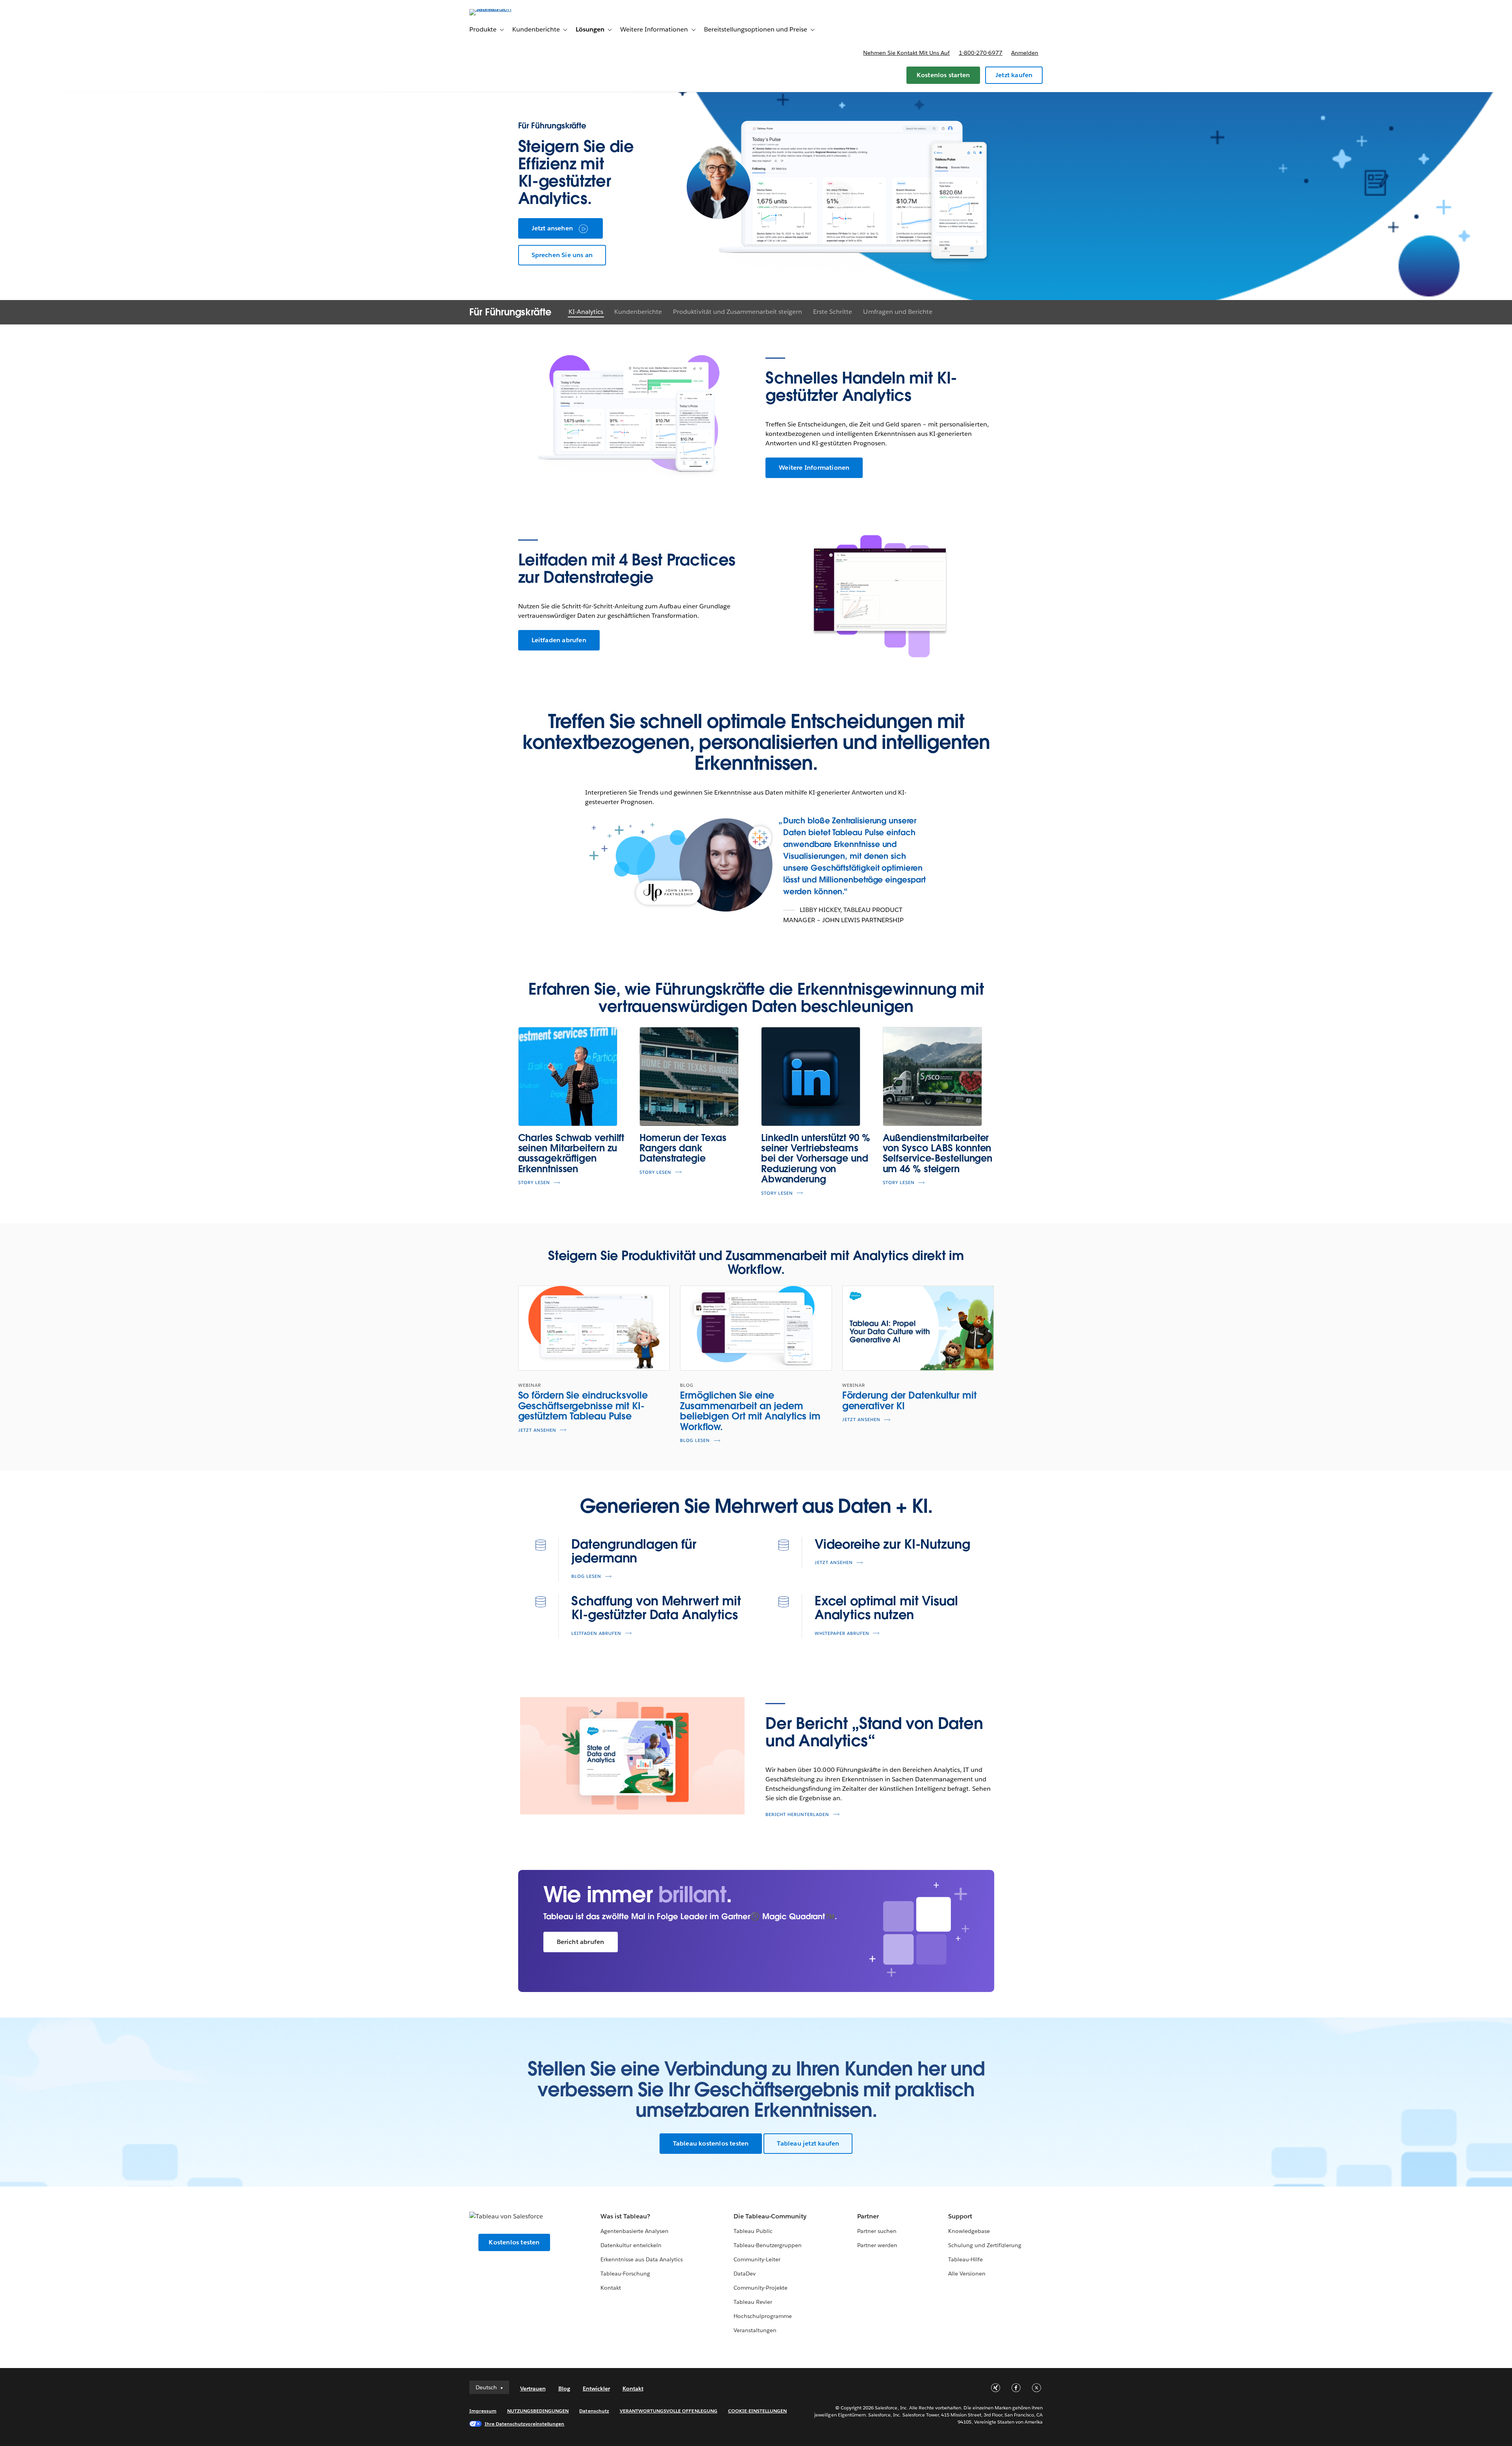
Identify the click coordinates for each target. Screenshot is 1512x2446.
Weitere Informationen (814, 468)
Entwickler (596, 2389)
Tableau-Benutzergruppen (768, 2245)
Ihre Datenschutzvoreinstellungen (525, 2424)
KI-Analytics (586, 312)
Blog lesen (695, 1441)
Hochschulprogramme (763, 2316)
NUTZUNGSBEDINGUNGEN (538, 2411)
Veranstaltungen (755, 2330)
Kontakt (611, 2288)
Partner (868, 2216)
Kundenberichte (638, 312)
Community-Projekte (761, 2288)
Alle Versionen (967, 2274)
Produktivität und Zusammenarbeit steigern (737, 312)
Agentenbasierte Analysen (635, 2231)
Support (960, 2216)
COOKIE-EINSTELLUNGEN (758, 2411)
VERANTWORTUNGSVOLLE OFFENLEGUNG (669, 2411)
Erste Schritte (833, 312)
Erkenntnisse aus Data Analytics (642, 2259)
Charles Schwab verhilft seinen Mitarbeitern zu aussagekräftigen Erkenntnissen (571, 1153)
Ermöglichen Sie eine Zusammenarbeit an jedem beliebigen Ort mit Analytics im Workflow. (750, 1411)
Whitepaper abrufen (842, 1633)
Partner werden (877, 2245)
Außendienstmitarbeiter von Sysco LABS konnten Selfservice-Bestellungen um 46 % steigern (938, 1153)
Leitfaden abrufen (559, 640)
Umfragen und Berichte (898, 312)
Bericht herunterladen (797, 1815)
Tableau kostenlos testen (711, 2143)
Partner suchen (877, 2231)
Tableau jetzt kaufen (808, 2143)
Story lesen (534, 1183)
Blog (564, 2389)
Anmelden (1025, 53)
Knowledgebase (969, 2231)
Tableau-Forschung (625, 2274)
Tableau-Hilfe (965, 2259)
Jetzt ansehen (552, 228)
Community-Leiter (757, 2259)
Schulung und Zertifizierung (985, 2245)
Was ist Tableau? (625, 2216)
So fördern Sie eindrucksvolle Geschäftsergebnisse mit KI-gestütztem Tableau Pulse (583, 1406)
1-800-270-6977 (981, 53)
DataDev (745, 2274)
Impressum (483, 2411)
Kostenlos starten (943, 75)
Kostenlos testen (514, 2242)
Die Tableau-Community (770, 2216)
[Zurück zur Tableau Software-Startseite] (503, 9)
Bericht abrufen (581, 1942)
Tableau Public (753, 2231)
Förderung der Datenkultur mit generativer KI (909, 1400)
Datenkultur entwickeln (631, 2245)
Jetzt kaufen (1014, 75)
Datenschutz (594, 2411)
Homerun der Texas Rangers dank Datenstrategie (683, 1148)
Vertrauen (533, 2389)
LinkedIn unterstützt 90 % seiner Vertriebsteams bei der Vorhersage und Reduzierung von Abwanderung (816, 1159)
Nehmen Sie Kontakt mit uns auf (906, 53)
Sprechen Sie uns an (562, 255)
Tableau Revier (753, 2302)
